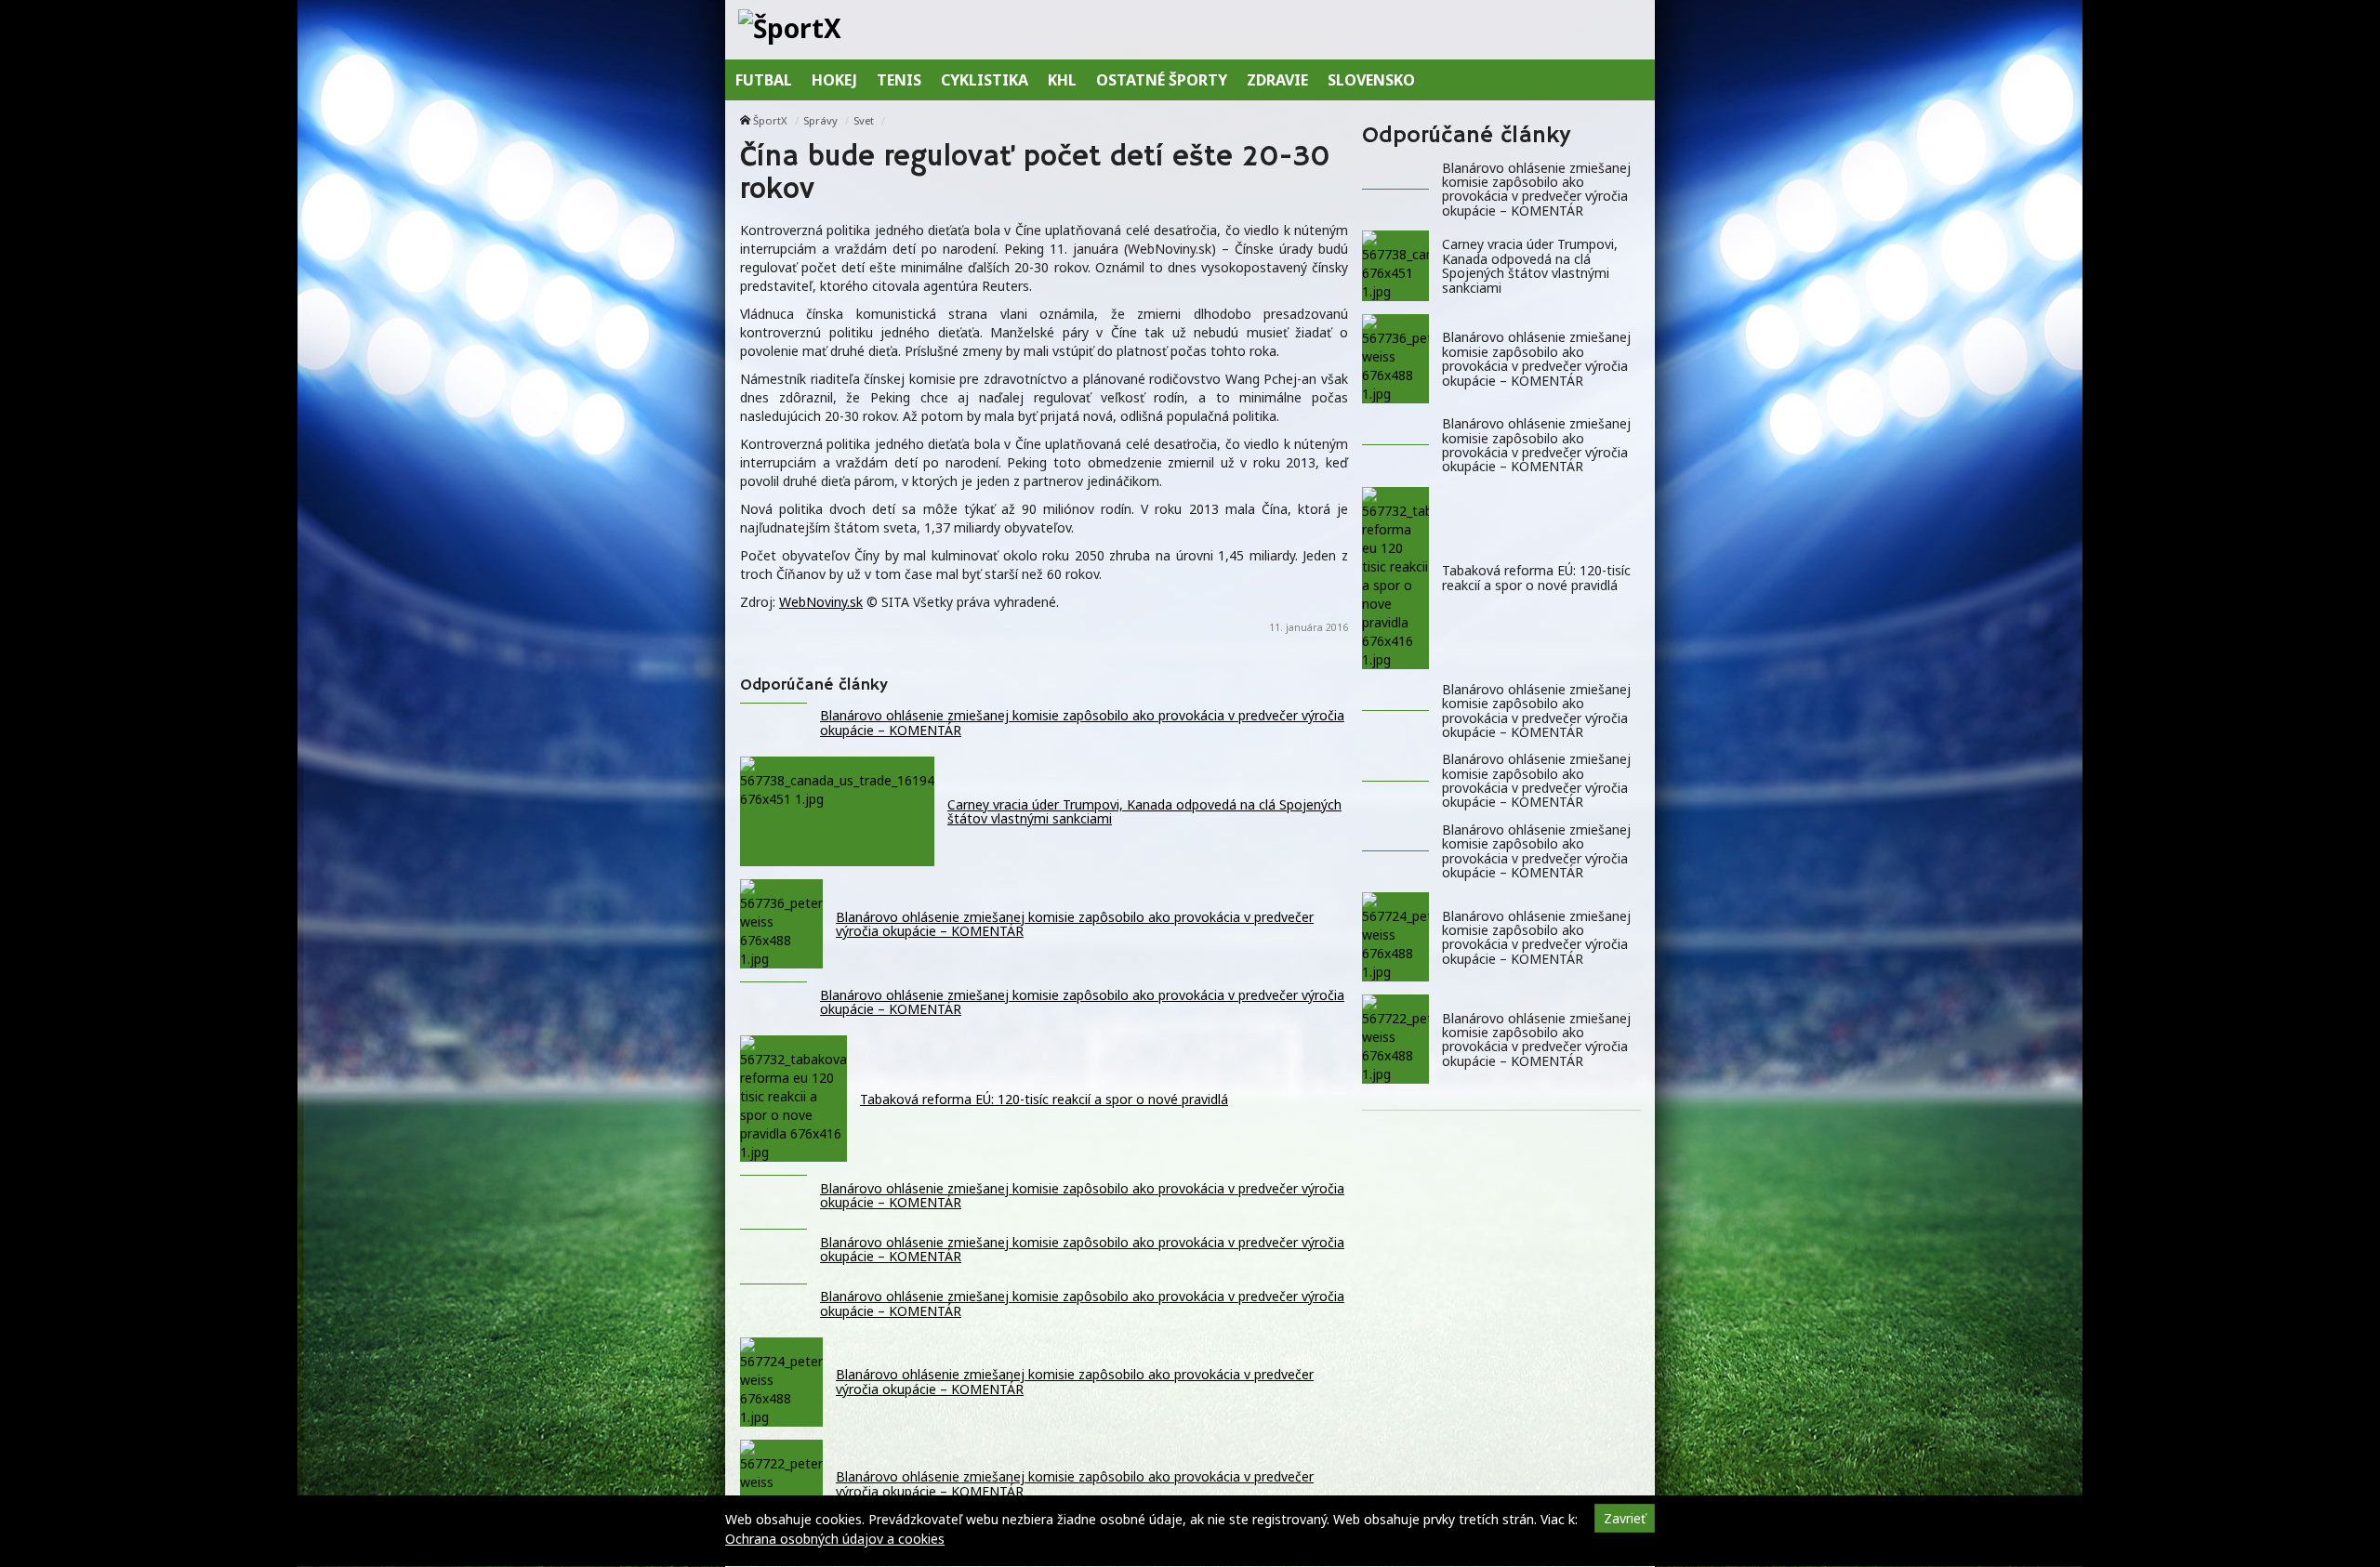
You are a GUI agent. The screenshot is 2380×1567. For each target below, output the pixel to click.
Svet (864, 120)
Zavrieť (1625, 1518)
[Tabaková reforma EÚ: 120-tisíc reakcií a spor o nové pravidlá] (1395, 578)
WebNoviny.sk (821, 602)
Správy (820, 120)
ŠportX (770, 120)
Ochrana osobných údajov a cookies (835, 1539)
